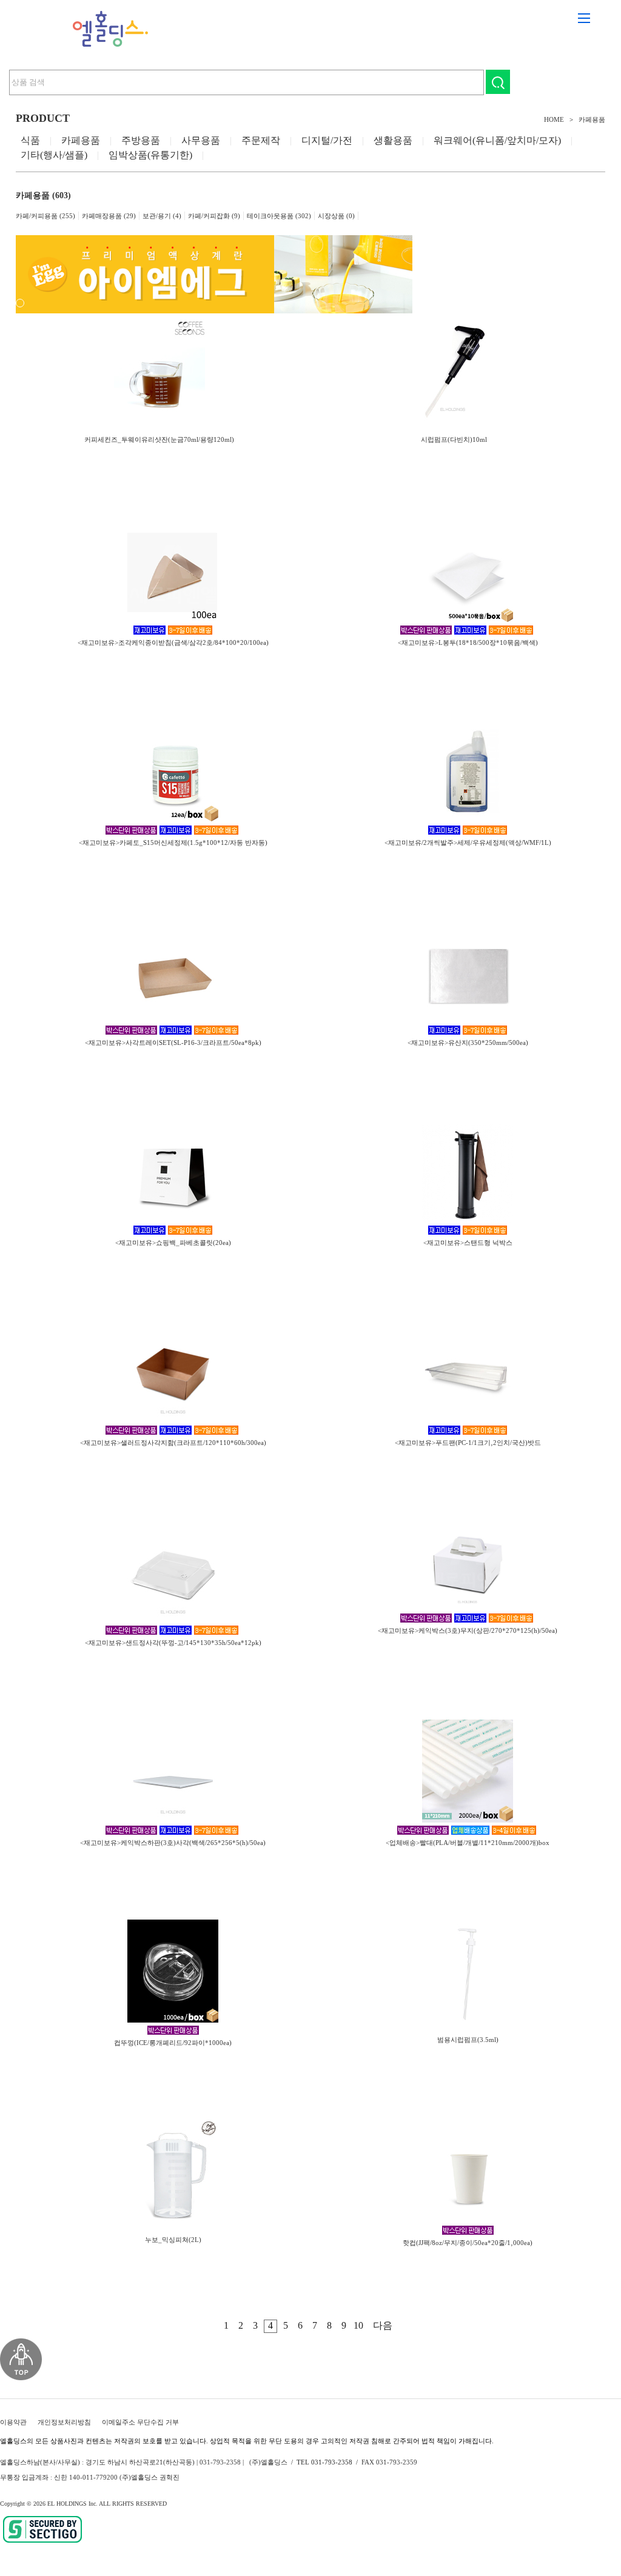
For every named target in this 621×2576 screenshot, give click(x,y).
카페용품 (592, 119)
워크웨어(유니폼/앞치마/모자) (497, 140)
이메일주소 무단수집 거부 (140, 2422)
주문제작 (261, 140)
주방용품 (141, 140)
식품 (30, 140)
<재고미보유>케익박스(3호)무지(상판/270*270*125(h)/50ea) (468, 1630)
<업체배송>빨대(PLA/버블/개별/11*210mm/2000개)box (468, 1843)
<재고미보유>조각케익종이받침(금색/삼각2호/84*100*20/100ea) (173, 642)
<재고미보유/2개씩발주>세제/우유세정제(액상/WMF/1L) (468, 843)
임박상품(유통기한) (150, 155)
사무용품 (201, 140)
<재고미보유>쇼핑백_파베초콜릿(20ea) (173, 1243)
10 (358, 2325)
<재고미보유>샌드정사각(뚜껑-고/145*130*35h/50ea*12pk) (173, 1643)
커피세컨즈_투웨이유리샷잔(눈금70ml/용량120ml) (159, 439)
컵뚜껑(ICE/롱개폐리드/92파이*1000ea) (173, 2043)
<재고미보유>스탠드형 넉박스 (468, 1243)
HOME (554, 119)
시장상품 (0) (336, 216)
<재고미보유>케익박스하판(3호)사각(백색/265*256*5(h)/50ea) (173, 1843)
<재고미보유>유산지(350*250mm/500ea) (468, 1043)
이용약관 (13, 2422)
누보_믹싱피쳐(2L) (173, 2240)
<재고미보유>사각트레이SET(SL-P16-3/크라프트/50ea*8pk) (173, 1043)
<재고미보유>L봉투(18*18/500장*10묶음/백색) (468, 642)
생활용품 (393, 140)
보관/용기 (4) (162, 216)
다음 (383, 2325)
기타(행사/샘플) (54, 155)
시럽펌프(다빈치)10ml (454, 439)
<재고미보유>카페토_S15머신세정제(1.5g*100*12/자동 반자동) (173, 843)
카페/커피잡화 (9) (214, 216)
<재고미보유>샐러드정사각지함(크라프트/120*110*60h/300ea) (173, 1443)
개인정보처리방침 (64, 2422)
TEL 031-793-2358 (324, 2462)
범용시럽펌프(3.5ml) (468, 2040)
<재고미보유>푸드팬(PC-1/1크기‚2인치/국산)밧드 (468, 1443)
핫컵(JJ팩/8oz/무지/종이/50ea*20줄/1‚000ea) (468, 2243)
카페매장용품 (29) (109, 216)
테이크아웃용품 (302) (279, 216)
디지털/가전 (327, 140)
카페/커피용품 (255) (45, 216)
